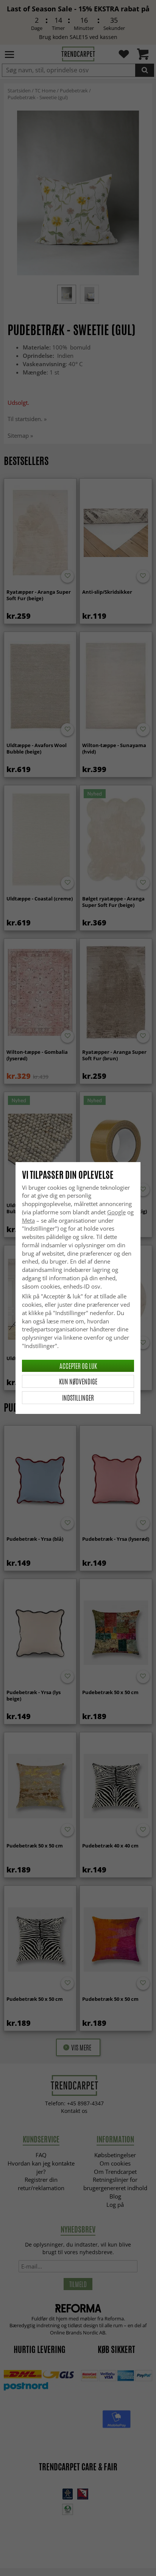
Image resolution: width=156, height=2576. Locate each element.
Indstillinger (78, 1398)
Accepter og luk (78, 1366)
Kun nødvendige (78, 1381)
